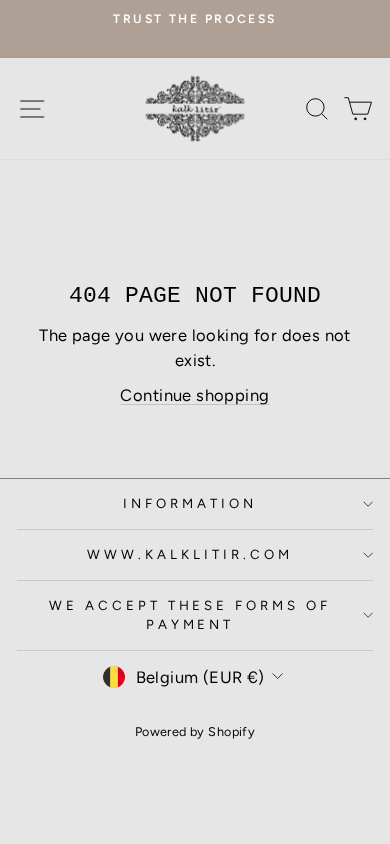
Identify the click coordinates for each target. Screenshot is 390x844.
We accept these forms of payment (190, 615)
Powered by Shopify (195, 731)
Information (190, 503)
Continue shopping (194, 395)
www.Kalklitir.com (190, 554)
